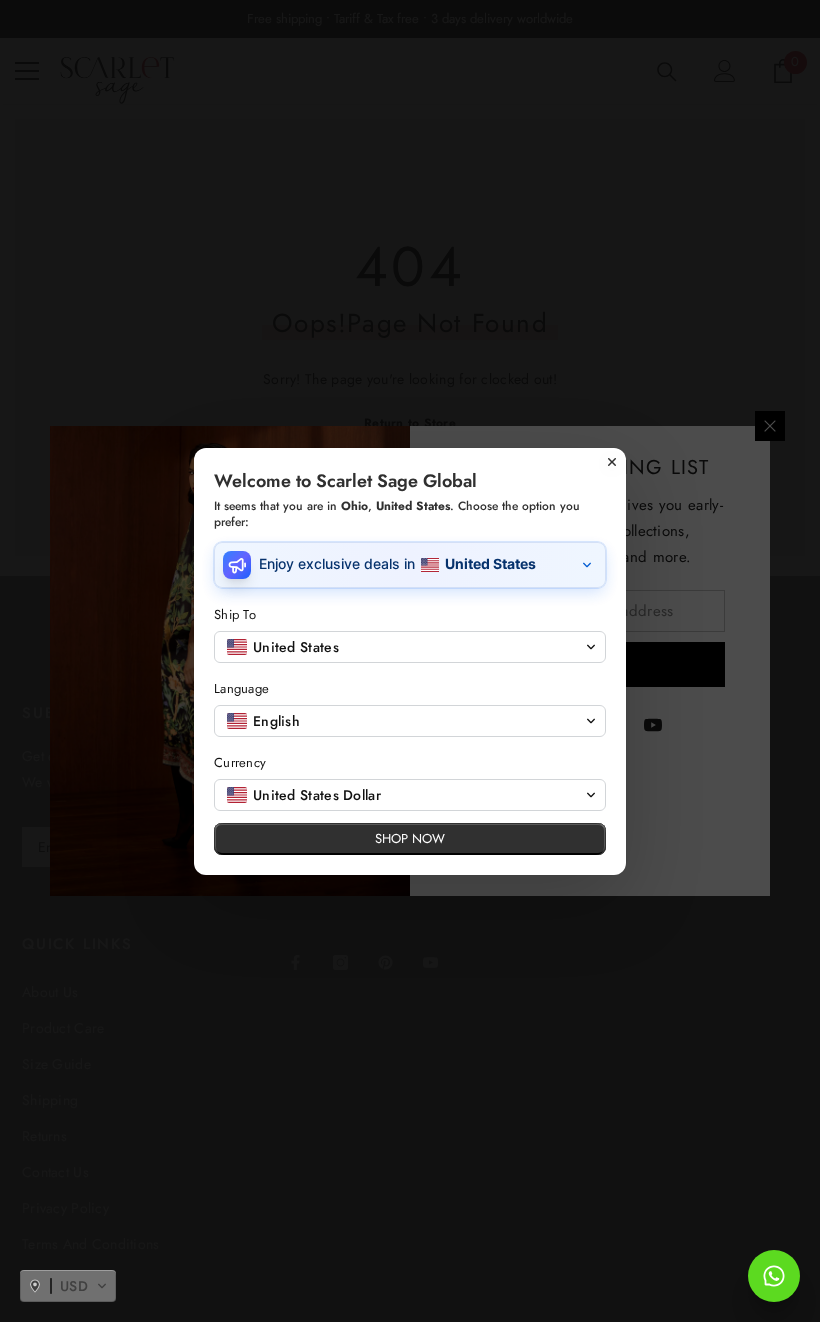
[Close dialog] (612, 462)
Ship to (235, 614)
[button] (68, 1286)
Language (241, 688)
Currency (240, 762)
